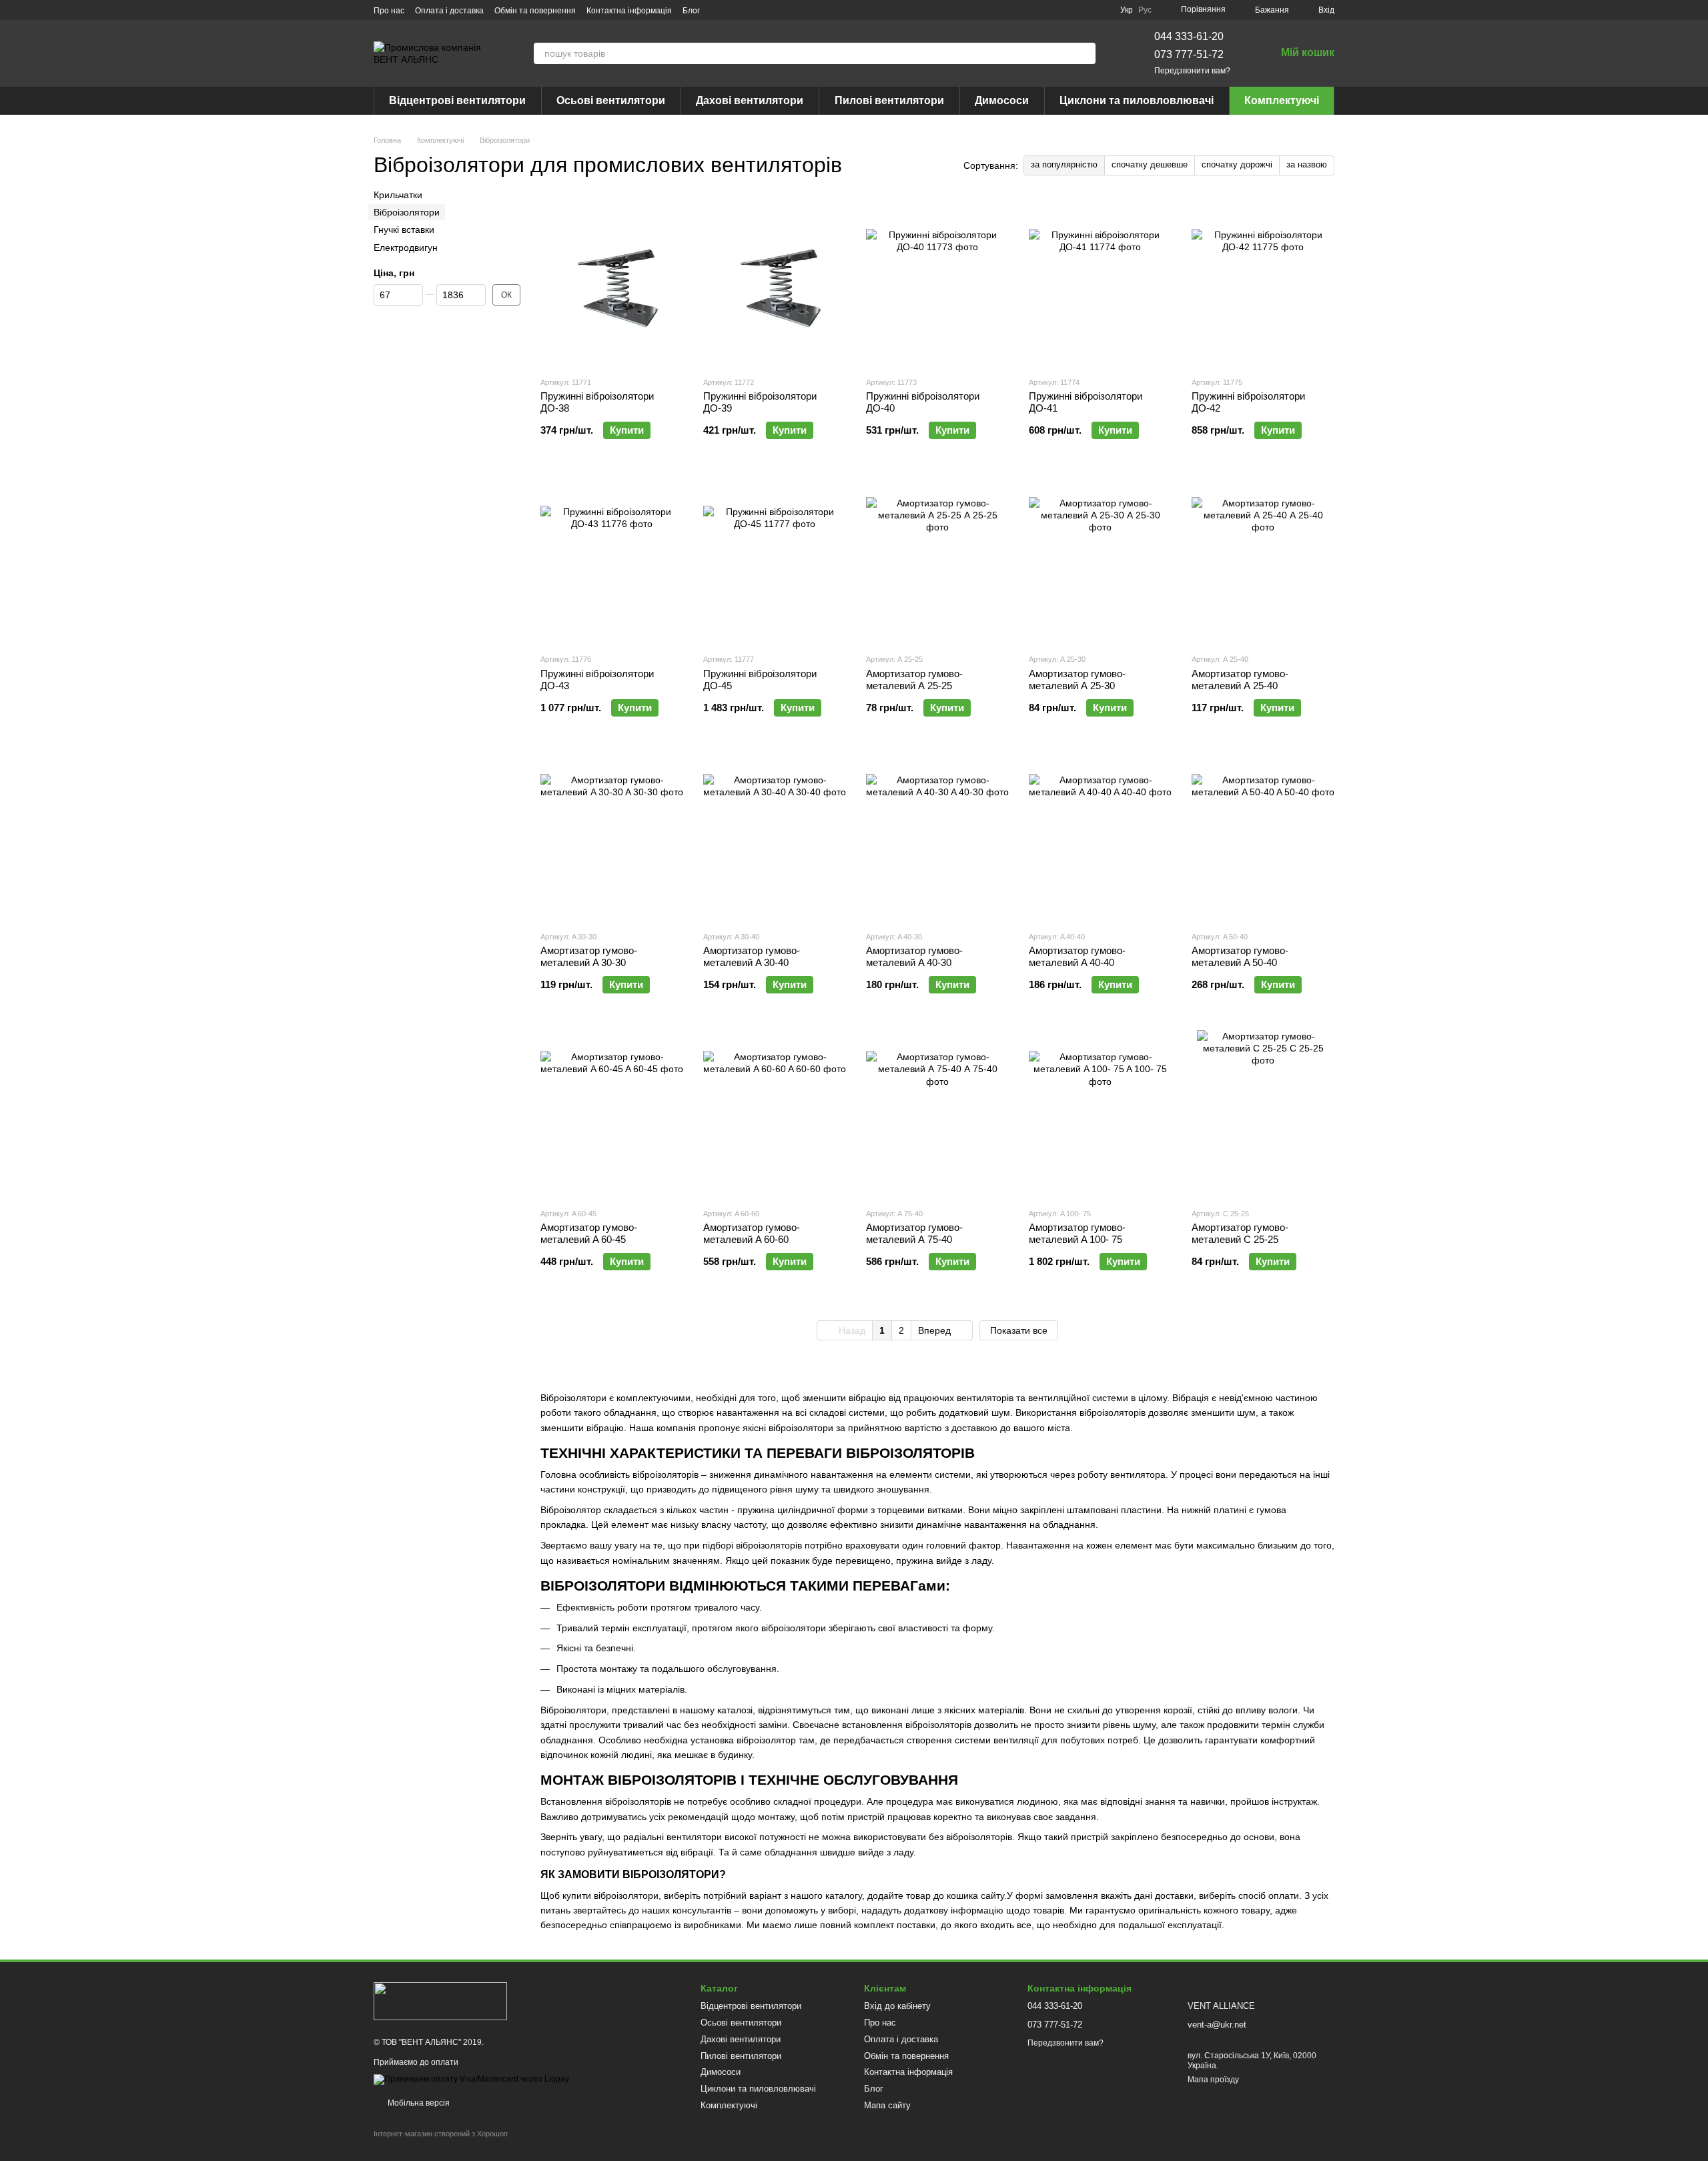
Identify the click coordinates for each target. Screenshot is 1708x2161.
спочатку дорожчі (1237, 164)
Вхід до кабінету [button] (897, 2006)
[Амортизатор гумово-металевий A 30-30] (612, 837)
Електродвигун (406, 248)
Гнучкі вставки (404, 230)
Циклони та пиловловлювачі (1137, 100)
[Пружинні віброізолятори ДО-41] (1100, 282)
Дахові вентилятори (750, 100)
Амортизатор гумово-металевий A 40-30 (914, 956)
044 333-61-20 (1189, 36)
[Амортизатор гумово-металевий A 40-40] (1100, 837)
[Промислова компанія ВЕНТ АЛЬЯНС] (440, 2000)
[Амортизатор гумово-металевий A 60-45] (612, 1114)
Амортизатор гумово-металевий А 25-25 (914, 680)
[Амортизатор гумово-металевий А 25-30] (1100, 559)
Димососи (1002, 100)
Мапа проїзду (1213, 2080)
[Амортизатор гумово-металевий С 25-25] (1263, 1114)
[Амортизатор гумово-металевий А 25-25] (937, 559)
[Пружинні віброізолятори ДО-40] (937, 282)
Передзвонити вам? (1192, 71)
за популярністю (1064, 164)
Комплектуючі (1282, 100)
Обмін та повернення (535, 11)
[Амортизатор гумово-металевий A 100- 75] (1100, 1114)
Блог (691, 11)
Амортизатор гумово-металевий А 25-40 (1240, 680)
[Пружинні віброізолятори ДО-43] (612, 559)
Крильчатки (398, 195)
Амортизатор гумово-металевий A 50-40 (1240, 956)
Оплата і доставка (449, 11)
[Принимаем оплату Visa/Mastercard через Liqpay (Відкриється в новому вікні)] (471, 2079)
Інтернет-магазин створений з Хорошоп (441, 2134)
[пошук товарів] (1085, 53)
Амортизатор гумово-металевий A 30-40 (752, 956)
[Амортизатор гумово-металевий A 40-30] (937, 837)
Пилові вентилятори (889, 100)
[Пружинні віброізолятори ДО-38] (612, 282)
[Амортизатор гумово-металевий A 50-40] (1263, 837)
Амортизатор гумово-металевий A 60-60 (752, 1233)
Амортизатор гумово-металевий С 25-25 (1240, 1233)
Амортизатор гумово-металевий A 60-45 (589, 1233)
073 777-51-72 (1189, 54)
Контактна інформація (629, 11)
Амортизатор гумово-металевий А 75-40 (914, 1233)
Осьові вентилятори (611, 100)
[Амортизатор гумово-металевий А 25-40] (1263, 559)
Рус (1145, 10)
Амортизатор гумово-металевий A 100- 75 (1077, 1233)
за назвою (1307, 164)
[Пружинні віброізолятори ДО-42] (1263, 282)
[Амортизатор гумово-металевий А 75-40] (937, 1114)
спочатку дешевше (1150, 164)
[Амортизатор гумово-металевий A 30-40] (775, 837)
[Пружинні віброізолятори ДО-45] (775, 559)
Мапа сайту (887, 2105)
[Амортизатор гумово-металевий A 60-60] (775, 1114)
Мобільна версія (418, 2103)
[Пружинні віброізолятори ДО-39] (775, 282)
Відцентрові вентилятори (457, 100)
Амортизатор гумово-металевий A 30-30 (589, 956)
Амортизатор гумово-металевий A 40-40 (1077, 956)
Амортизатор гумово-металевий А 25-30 (1077, 680)
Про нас (389, 11)
